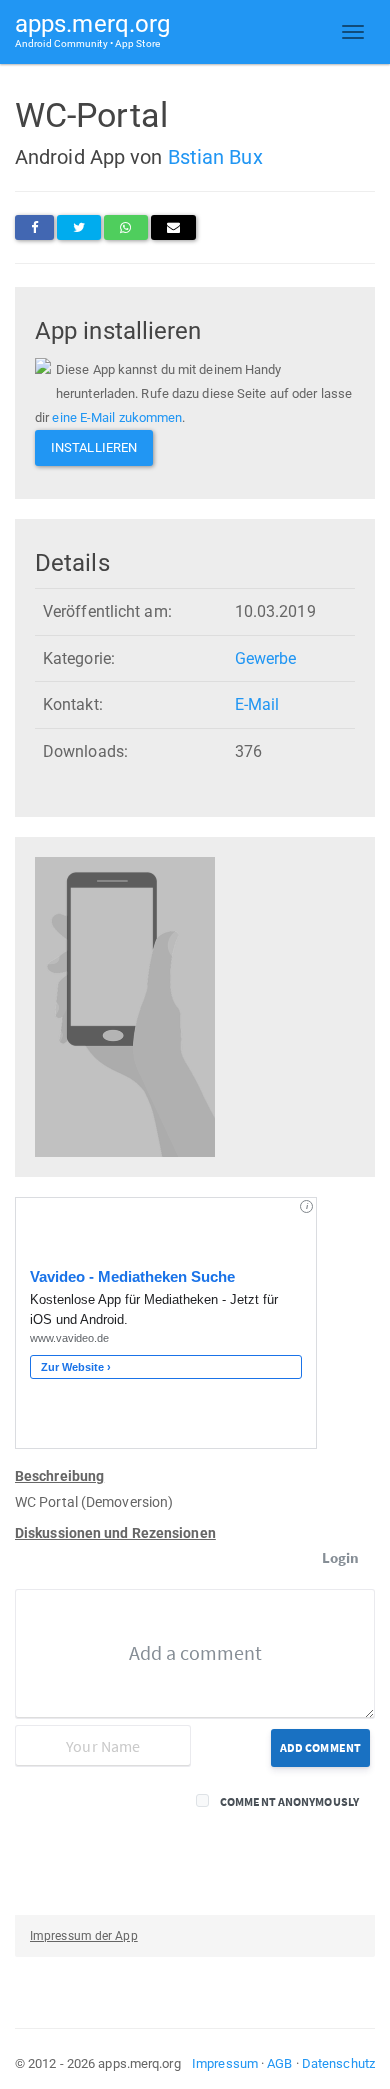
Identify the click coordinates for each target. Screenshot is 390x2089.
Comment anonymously (289, 1801)
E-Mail (257, 704)
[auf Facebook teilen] (34, 227)
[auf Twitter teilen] (79, 227)
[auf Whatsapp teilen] (125, 227)
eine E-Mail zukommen (117, 417)
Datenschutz (338, 2063)
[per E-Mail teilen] (173, 227)
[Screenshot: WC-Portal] (125, 1006)
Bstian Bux (215, 157)
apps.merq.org (92, 29)
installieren (94, 447)
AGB (279, 2063)
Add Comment (320, 1747)
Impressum (225, 2063)
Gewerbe (266, 658)
